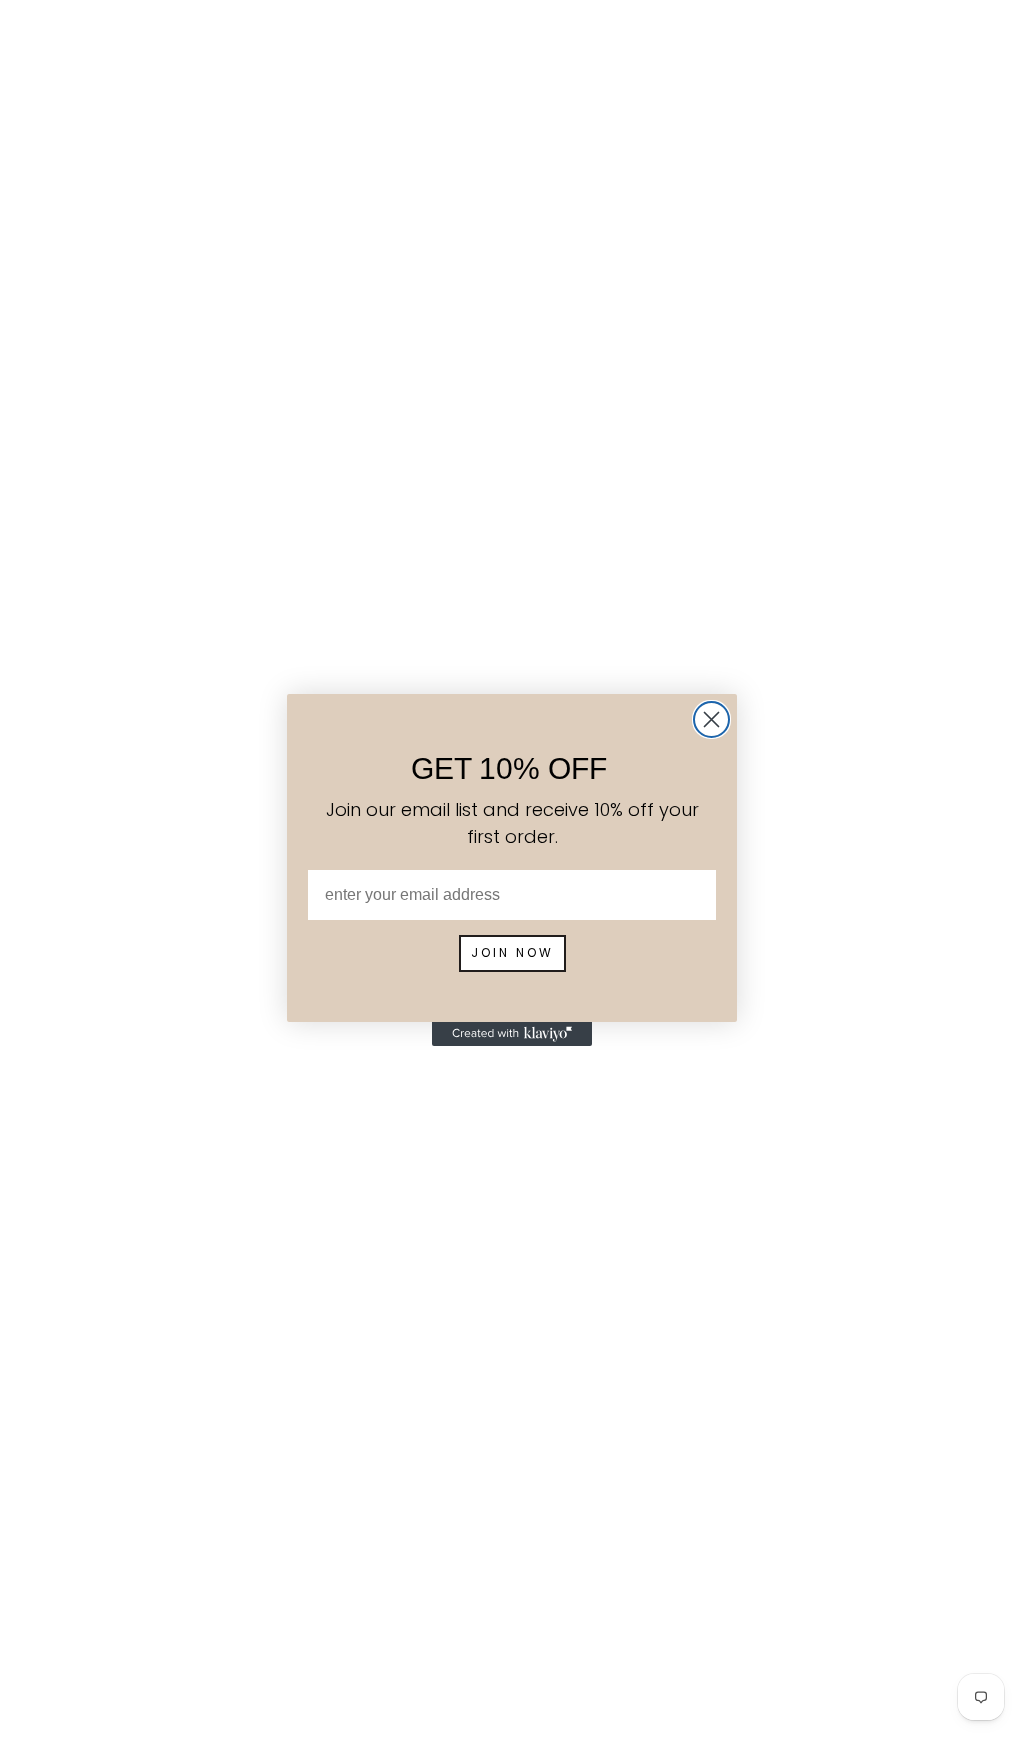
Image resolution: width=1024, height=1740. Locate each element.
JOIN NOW (512, 952)
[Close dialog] (711, 719)
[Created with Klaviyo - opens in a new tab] (512, 1034)
